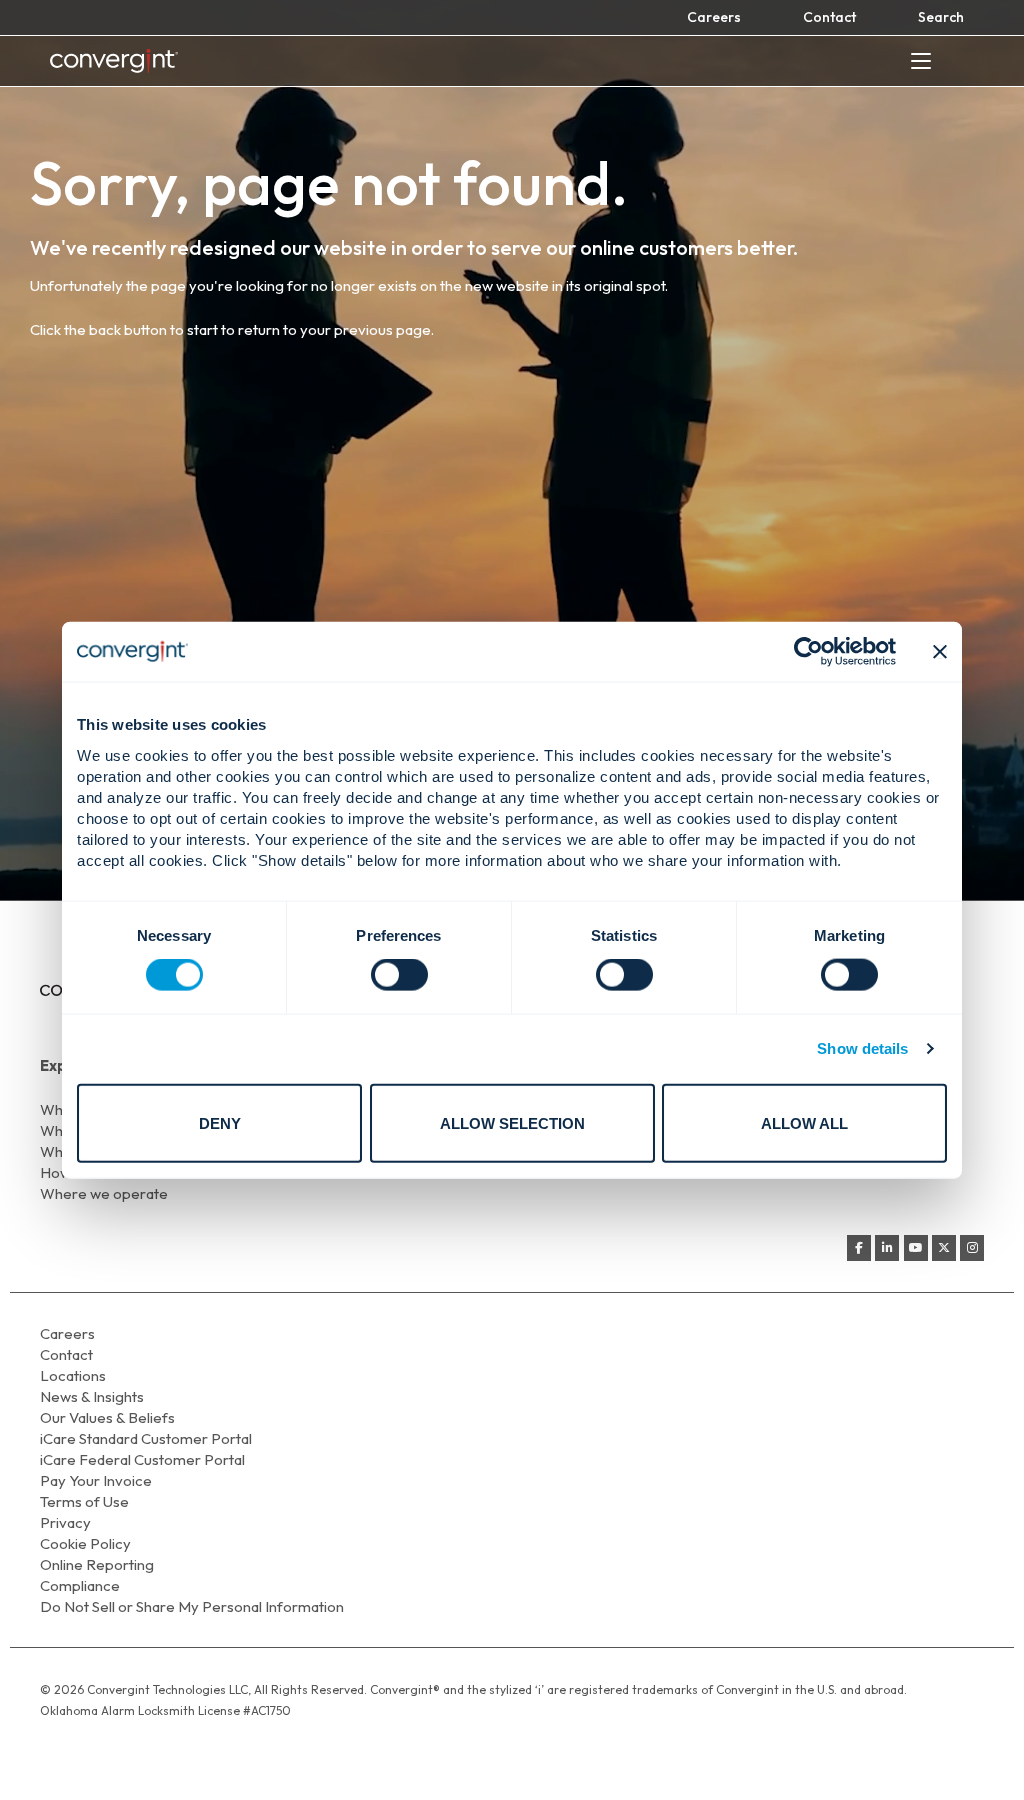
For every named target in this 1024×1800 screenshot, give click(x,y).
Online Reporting (97, 1564)
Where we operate (104, 1193)
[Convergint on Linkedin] (887, 1248)
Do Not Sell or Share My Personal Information (192, 1606)
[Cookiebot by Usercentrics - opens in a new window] (808, 652)
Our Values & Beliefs (107, 1417)
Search (941, 17)
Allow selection (512, 1122)
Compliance (80, 1585)
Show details (862, 1048)
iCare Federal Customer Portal (142, 1459)
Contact (829, 17)
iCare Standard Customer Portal (146, 1438)
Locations (73, 1375)
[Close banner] (940, 652)
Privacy (65, 1522)
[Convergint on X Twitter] (944, 1248)
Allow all (804, 1122)
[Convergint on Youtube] (916, 1248)
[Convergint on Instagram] (972, 1248)
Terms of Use (84, 1501)
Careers (714, 17)
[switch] (399, 975)
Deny (220, 1122)
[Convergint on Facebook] (859, 1248)
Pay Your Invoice (96, 1480)
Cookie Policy (85, 1543)
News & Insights (92, 1396)
